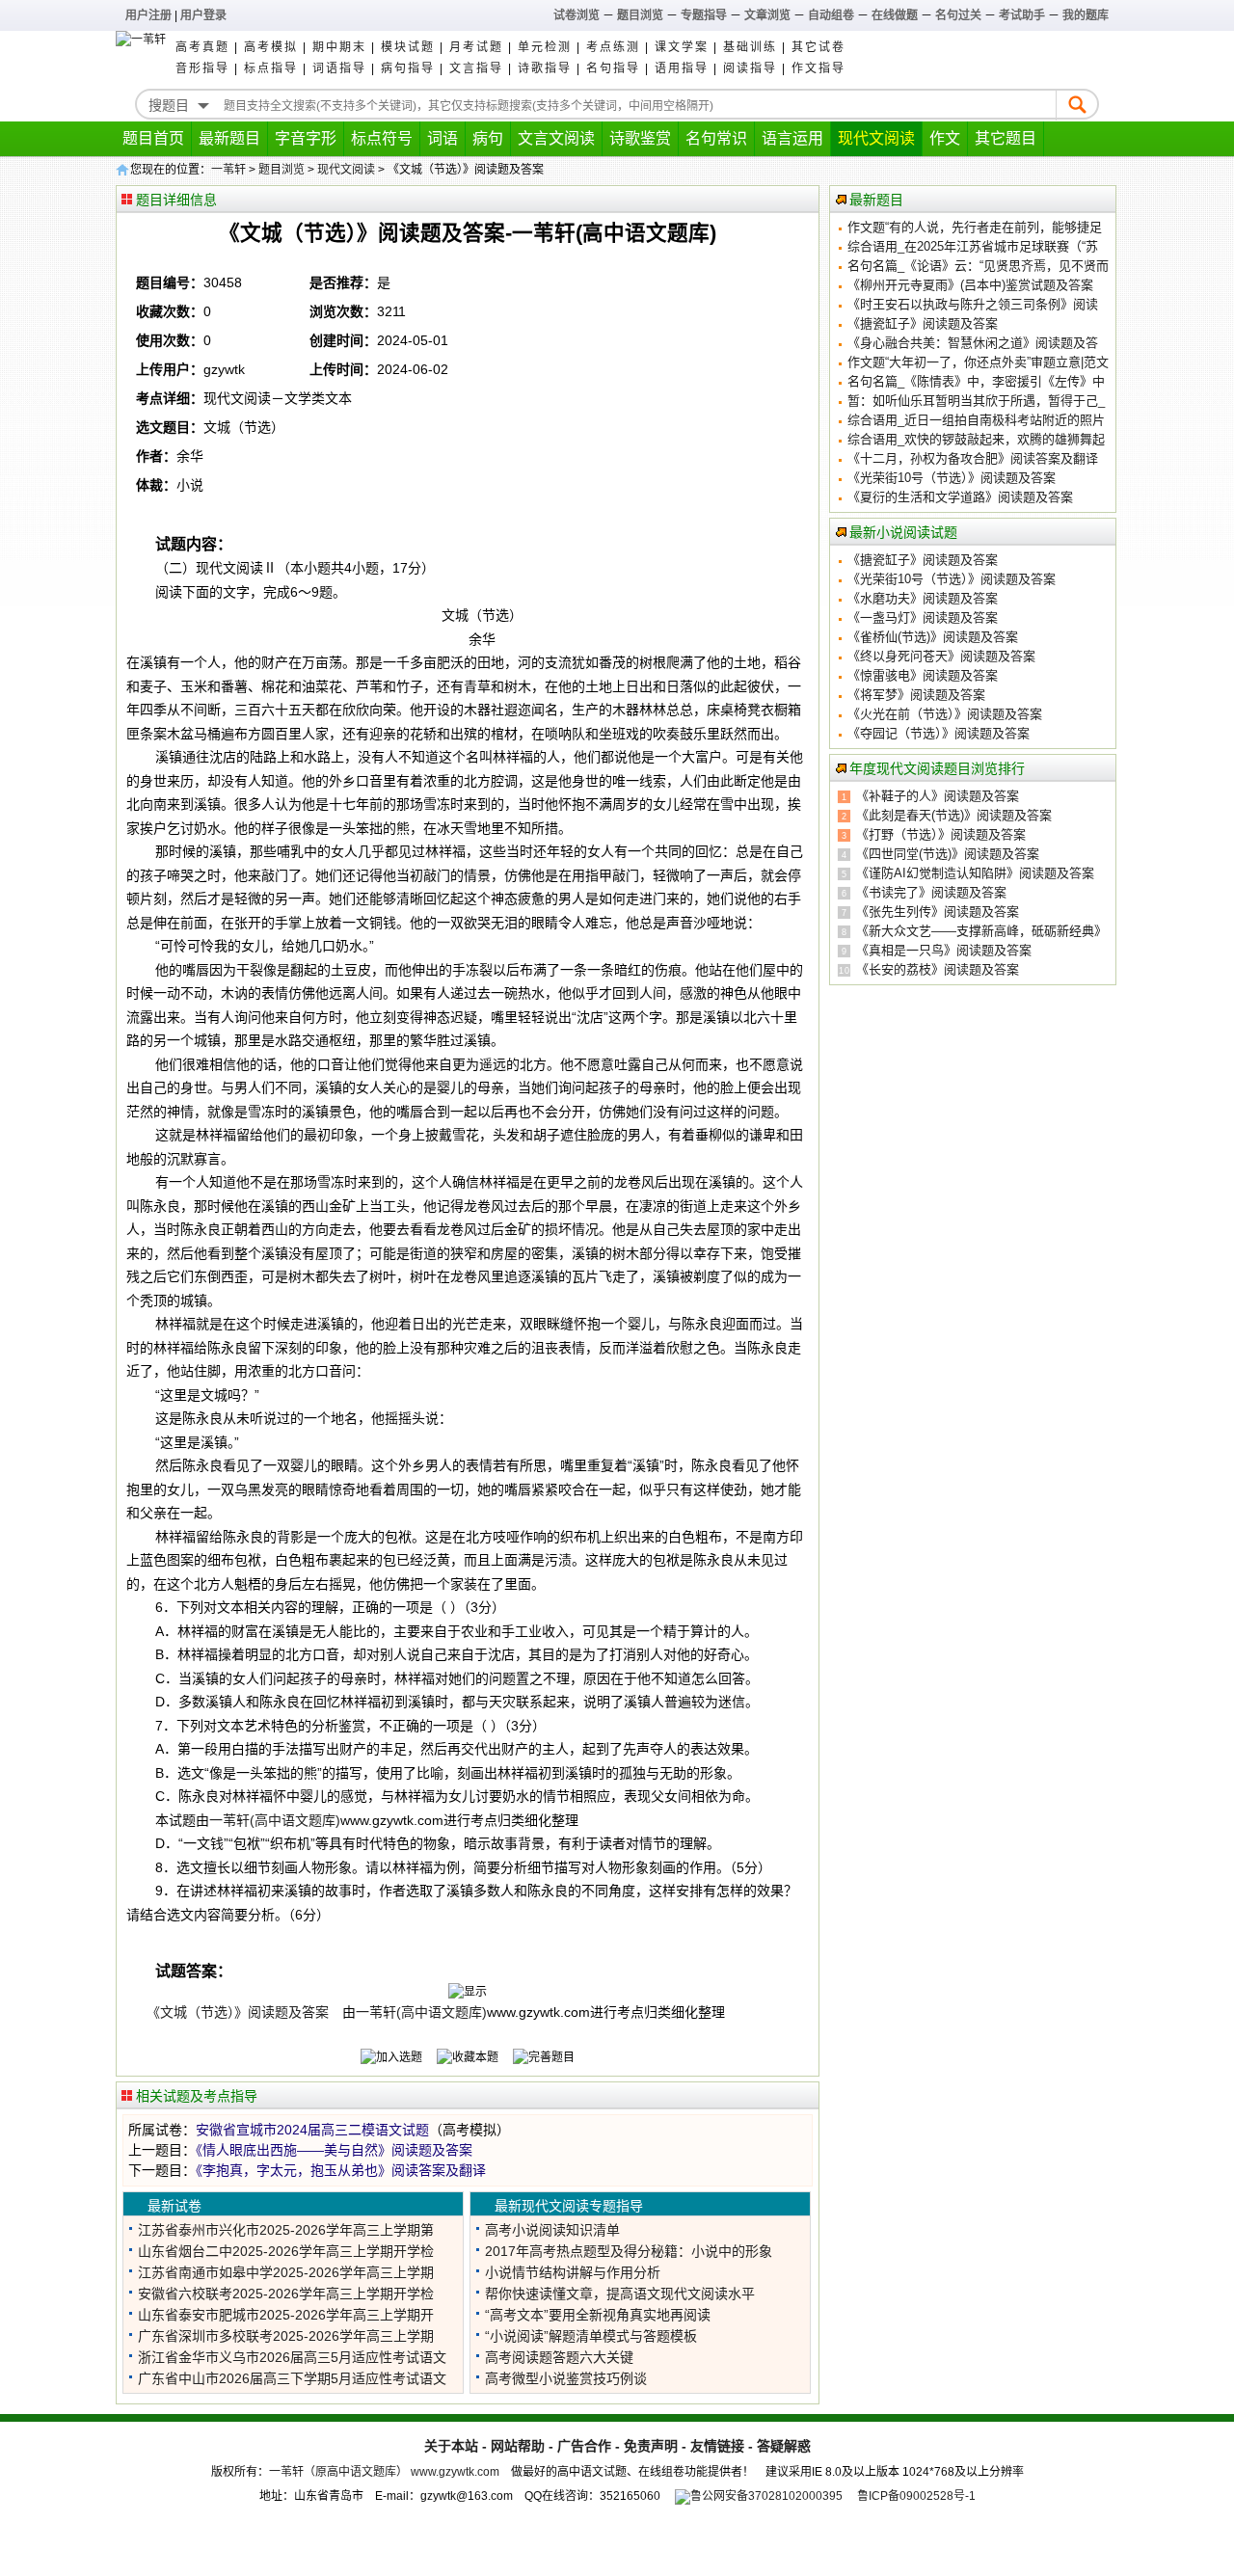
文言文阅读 (556, 138)
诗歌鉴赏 (640, 138)
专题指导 (704, 15)
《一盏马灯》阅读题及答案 (923, 617)
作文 (945, 138)
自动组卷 (831, 15)
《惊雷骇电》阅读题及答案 (923, 675)
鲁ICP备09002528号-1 (916, 2496)
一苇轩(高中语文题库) (275, 1820)
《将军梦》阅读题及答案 (916, 695)
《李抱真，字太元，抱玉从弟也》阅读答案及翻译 (341, 2170)
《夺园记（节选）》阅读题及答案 (939, 733)
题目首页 (153, 138)
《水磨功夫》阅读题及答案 (923, 598)
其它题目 (1006, 138)
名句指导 (613, 68)
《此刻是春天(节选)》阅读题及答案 (954, 815)
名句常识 (716, 138)
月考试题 (476, 47)
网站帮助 (518, 2446)
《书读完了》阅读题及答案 (931, 892)
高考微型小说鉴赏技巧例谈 (566, 2378)
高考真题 (202, 47)
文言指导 (476, 68)
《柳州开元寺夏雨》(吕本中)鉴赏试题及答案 (970, 285)
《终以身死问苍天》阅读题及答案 (941, 656)
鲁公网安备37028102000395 (766, 2496)
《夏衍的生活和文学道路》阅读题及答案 (960, 497)
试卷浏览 (577, 15)
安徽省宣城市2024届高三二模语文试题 (312, 2130)
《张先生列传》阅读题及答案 (938, 912)
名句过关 (958, 15)
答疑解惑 (784, 2446)
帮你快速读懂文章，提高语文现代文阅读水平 (620, 2294)
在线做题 (895, 15)
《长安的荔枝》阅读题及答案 (938, 969)
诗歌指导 (545, 68)
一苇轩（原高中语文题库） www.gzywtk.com (384, 2472)
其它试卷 (818, 47)
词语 (443, 138)
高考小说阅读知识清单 (552, 2230)
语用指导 (682, 68)
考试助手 (1022, 15)
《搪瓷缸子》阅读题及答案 (923, 323)
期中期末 (339, 47)
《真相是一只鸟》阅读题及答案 (944, 950)
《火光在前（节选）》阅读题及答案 (945, 714)
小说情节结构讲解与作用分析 (573, 2272)
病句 (488, 138)
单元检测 (545, 47)
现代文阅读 (876, 138)
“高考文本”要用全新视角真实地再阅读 (598, 2315)
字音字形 (306, 138)
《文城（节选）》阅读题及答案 (241, 2012)
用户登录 (203, 15)
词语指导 (339, 68)
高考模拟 (271, 47)
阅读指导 (750, 68)
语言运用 (792, 138)
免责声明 (651, 2446)
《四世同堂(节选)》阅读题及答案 (948, 854)
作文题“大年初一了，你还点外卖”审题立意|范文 (978, 362)
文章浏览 (767, 15)
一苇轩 (228, 170)
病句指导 (408, 68)
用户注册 (148, 15)
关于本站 (451, 2446)
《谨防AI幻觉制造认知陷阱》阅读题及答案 (975, 873)
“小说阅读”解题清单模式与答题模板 (591, 2336)
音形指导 (202, 68)
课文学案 (682, 47)
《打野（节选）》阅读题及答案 (941, 834)
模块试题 (408, 47)
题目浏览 (640, 15)
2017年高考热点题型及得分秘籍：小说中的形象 (629, 2251)
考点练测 (613, 47)
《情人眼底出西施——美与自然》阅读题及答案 (334, 2150)
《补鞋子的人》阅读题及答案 (938, 796)
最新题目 (229, 138)
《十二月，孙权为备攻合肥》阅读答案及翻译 (973, 458)
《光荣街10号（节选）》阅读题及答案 (952, 478)
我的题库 (1086, 15)
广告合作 (584, 2446)
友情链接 (717, 2446)
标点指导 (271, 68)
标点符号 (382, 138)
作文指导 (818, 68)
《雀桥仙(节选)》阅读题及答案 (933, 637)
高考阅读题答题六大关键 (559, 2357)
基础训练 (750, 47)
